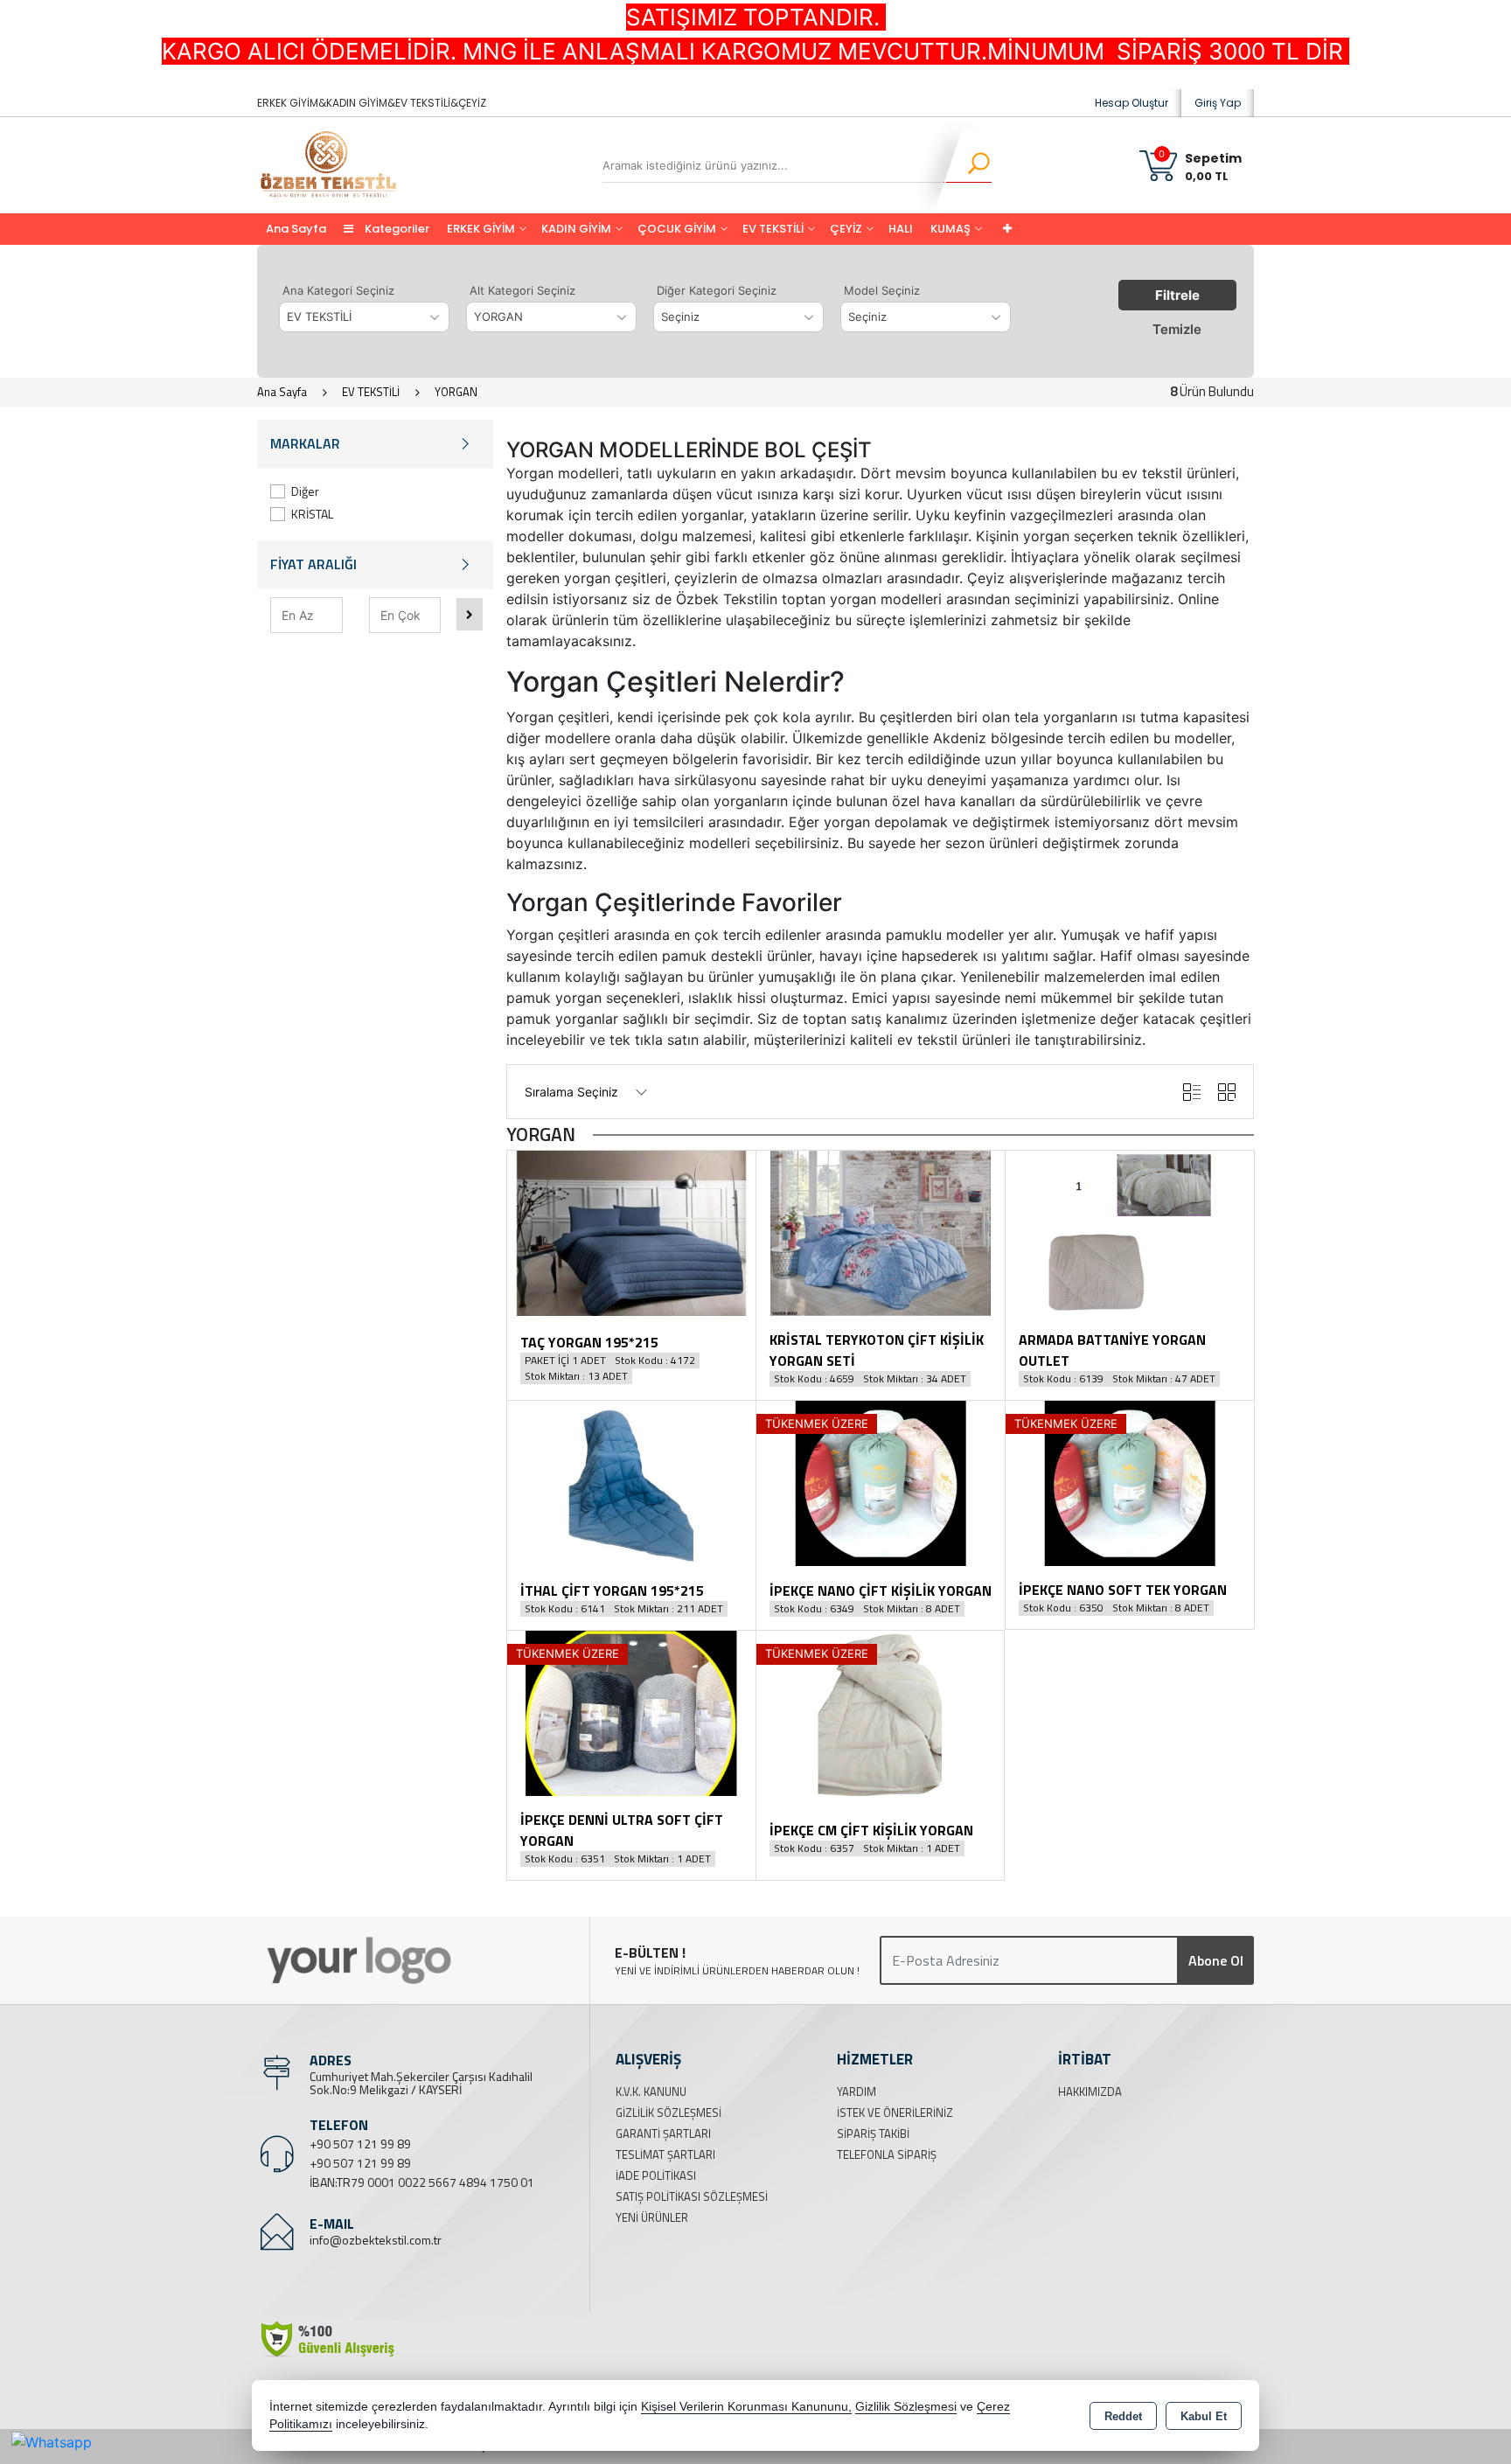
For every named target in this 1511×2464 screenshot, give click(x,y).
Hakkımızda (1090, 2092)
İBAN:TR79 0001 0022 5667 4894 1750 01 (422, 2182)
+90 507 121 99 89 (360, 2144)
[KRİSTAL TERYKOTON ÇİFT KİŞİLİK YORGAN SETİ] (881, 1232)
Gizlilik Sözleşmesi (668, 2112)
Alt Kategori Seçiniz (522, 290)
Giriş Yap (1218, 103)
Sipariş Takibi (873, 2133)
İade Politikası (656, 2175)
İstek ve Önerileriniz (895, 2112)
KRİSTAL (312, 514)
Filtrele (1177, 295)
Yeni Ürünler (652, 2217)
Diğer (305, 491)
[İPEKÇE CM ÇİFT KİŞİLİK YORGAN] (880, 1712)
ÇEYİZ (846, 229)
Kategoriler (396, 229)
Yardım (856, 2092)
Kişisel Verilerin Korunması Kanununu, (746, 2407)
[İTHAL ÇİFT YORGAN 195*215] (631, 1482)
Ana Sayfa (296, 229)
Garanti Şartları (663, 2133)
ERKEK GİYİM (481, 229)
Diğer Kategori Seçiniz (717, 290)
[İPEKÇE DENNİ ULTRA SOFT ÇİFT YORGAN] (631, 1712)
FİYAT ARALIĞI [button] (313, 564)
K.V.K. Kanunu (651, 2092)
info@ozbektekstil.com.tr (376, 2240)
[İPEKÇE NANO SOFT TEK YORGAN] (1130, 1482)
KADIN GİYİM (576, 229)
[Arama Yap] (968, 165)
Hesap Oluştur (1132, 103)
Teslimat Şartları (665, 2154)
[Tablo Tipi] (1192, 1092)
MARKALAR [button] (305, 443)
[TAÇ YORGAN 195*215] (631, 1232)
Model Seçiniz (882, 290)
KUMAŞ (950, 229)
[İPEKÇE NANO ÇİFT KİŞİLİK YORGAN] (881, 1482)
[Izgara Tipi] (1227, 1092)
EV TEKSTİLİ (773, 229)
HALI (901, 229)
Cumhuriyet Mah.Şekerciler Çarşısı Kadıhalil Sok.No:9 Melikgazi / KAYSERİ (421, 2083)
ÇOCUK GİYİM (677, 229)
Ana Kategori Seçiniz (338, 290)
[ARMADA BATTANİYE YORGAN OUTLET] (1130, 1232)
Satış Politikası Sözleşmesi (692, 2196)
